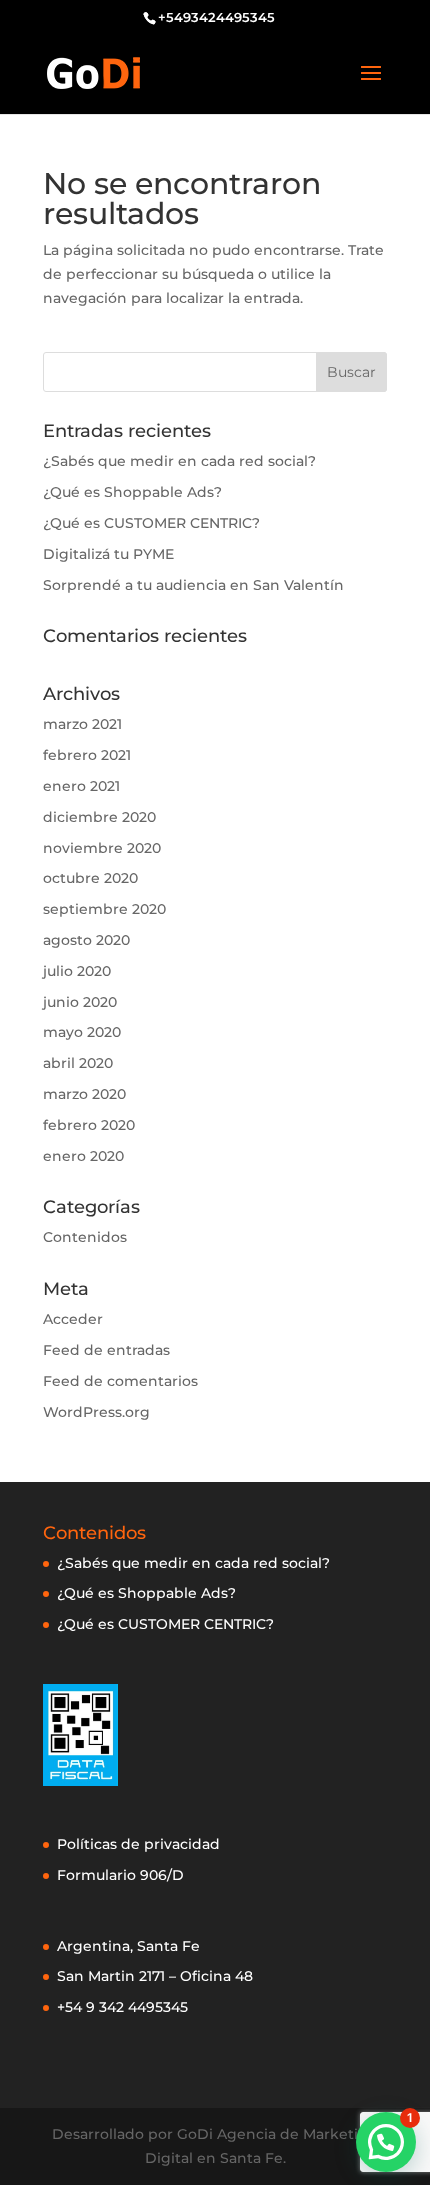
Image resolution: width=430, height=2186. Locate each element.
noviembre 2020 (102, 848)
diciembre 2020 (99, 817)
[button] (386, 2142)
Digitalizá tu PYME (108, 554)
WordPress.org (96, 1412)
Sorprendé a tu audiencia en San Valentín (193, 585)
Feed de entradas (106, 1350)
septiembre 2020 (104, 909)
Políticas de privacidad (138, 1844)
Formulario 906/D (120, 1875)
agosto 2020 (86, 940)
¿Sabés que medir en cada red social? (179, 461)
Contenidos (85, 1237)
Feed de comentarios (120, 1381)
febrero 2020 (89, 1125)
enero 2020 (83, 1156)
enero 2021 (81, 786)
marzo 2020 (84, 1094)
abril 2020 (78, 1063)
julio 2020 (77, 971)
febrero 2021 (87, 755)
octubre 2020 (90, 878)
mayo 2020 (82, 1032)
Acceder (73, 1319)
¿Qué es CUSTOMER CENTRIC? (151, 523)
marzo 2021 (82, 724)
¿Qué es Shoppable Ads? (132, 492)
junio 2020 (80, 1002)
